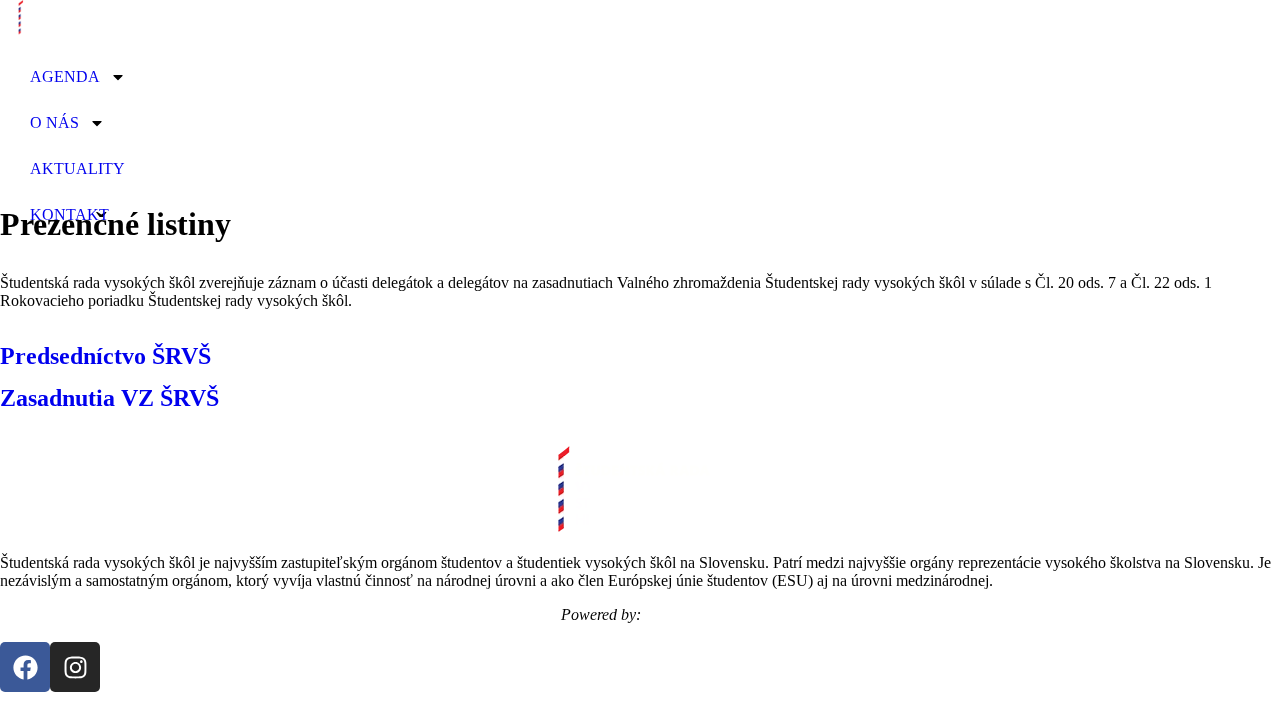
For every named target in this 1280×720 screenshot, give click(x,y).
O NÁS (54, 122)
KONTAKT (69, 214)
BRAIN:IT (682, 614)
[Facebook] (25, 667)
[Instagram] (75, 667)
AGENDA (65, 76)
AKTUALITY (77, 168)
